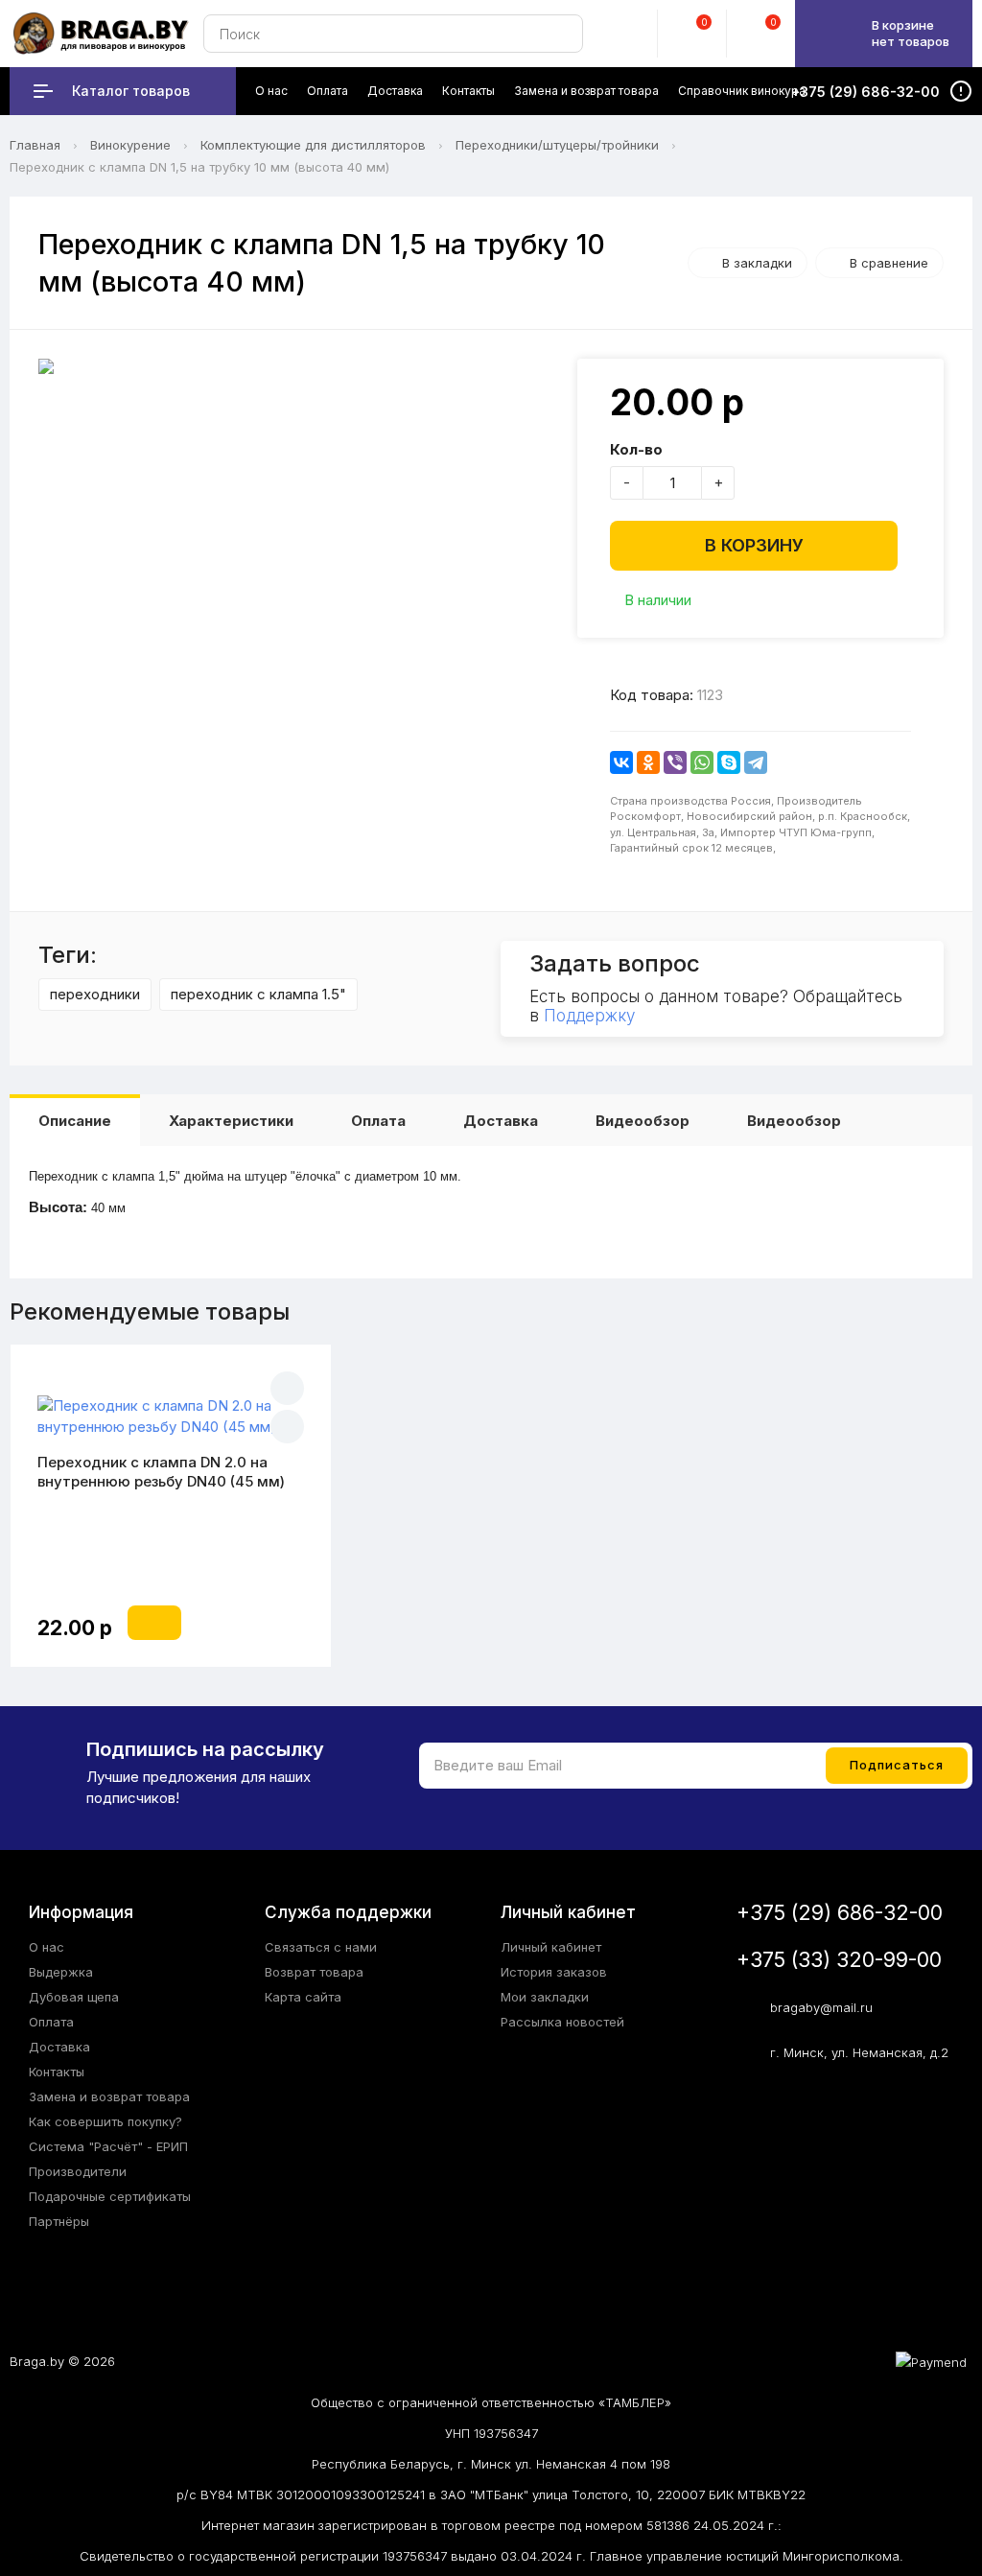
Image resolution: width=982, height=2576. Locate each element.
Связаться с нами (321, 1947)
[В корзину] (154, 1623)
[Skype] (729, 762)
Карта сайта (303, 1997)
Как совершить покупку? (105, 2121)
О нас (47, 1947)
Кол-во (636, 449)
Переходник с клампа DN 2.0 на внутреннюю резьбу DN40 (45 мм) (161, 1472)
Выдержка (61, 1972)
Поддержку (589, 1016)
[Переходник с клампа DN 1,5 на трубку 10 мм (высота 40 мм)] (298, 366)
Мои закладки (545, 1997)
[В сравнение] (287, 1427)
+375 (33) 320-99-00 (839, 1960)
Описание (75, 1121)
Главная (35, 145)
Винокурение (130, 145)
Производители (78, 2171)
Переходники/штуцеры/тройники (557, 145)
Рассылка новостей (562, 2022)
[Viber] (675, 762)
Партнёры (59, 2221)
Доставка (501, 1121)
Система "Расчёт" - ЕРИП (108, 2146)
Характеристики (231, 1121)
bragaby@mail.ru (821, 2007)
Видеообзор (643, 1121)
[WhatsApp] (702, 762)
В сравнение (889, 263)
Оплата (378, 1121)
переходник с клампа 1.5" (258, 994)
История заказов (554, 1972)
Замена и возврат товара (109, 2096)
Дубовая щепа (74, 1997)
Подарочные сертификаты (110, 2196)
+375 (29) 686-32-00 (840, 1913)
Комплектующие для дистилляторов (313, 145)
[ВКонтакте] (621, 762)
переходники (95, 994)
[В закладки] (287, 1388)
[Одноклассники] (648, 762)
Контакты (57, 2072)
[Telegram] (756, 762)
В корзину (754, 545)
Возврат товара (314, 1972)
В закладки (757, 263)
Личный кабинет (551, 1947)
